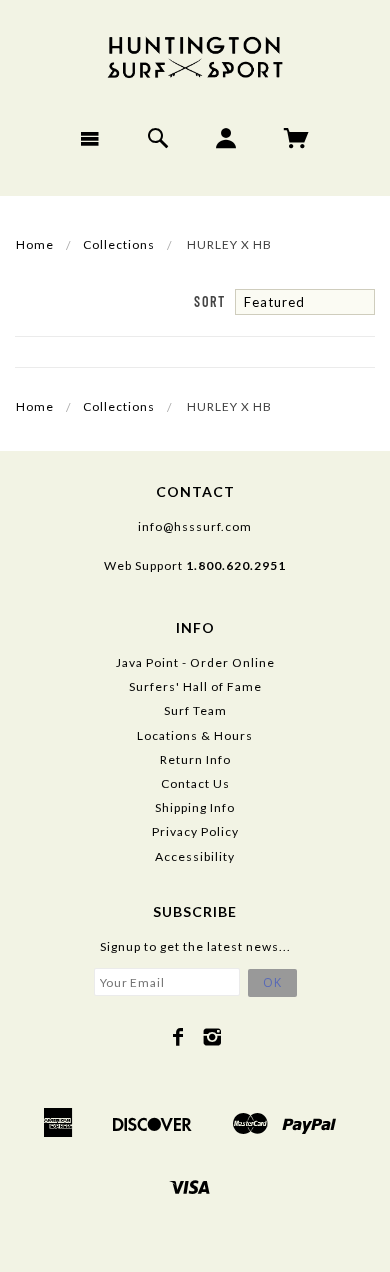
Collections (119, 244)
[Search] (158, 138)
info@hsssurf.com (195, 526)
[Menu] (90, 138)
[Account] (226, 138)
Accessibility (195, 856)
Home (35, 244)
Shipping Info (195, 807)
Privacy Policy (195, 831)
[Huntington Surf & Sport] (195, 55)
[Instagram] (212, 1037)
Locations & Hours (195, 735)
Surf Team (195, 710)
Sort (209, 301)
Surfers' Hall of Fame (195, 686)
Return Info (195, 759)
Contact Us (195, 783)
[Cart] (297, 138)
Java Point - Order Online (195, 662)
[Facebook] (178, 1037)
